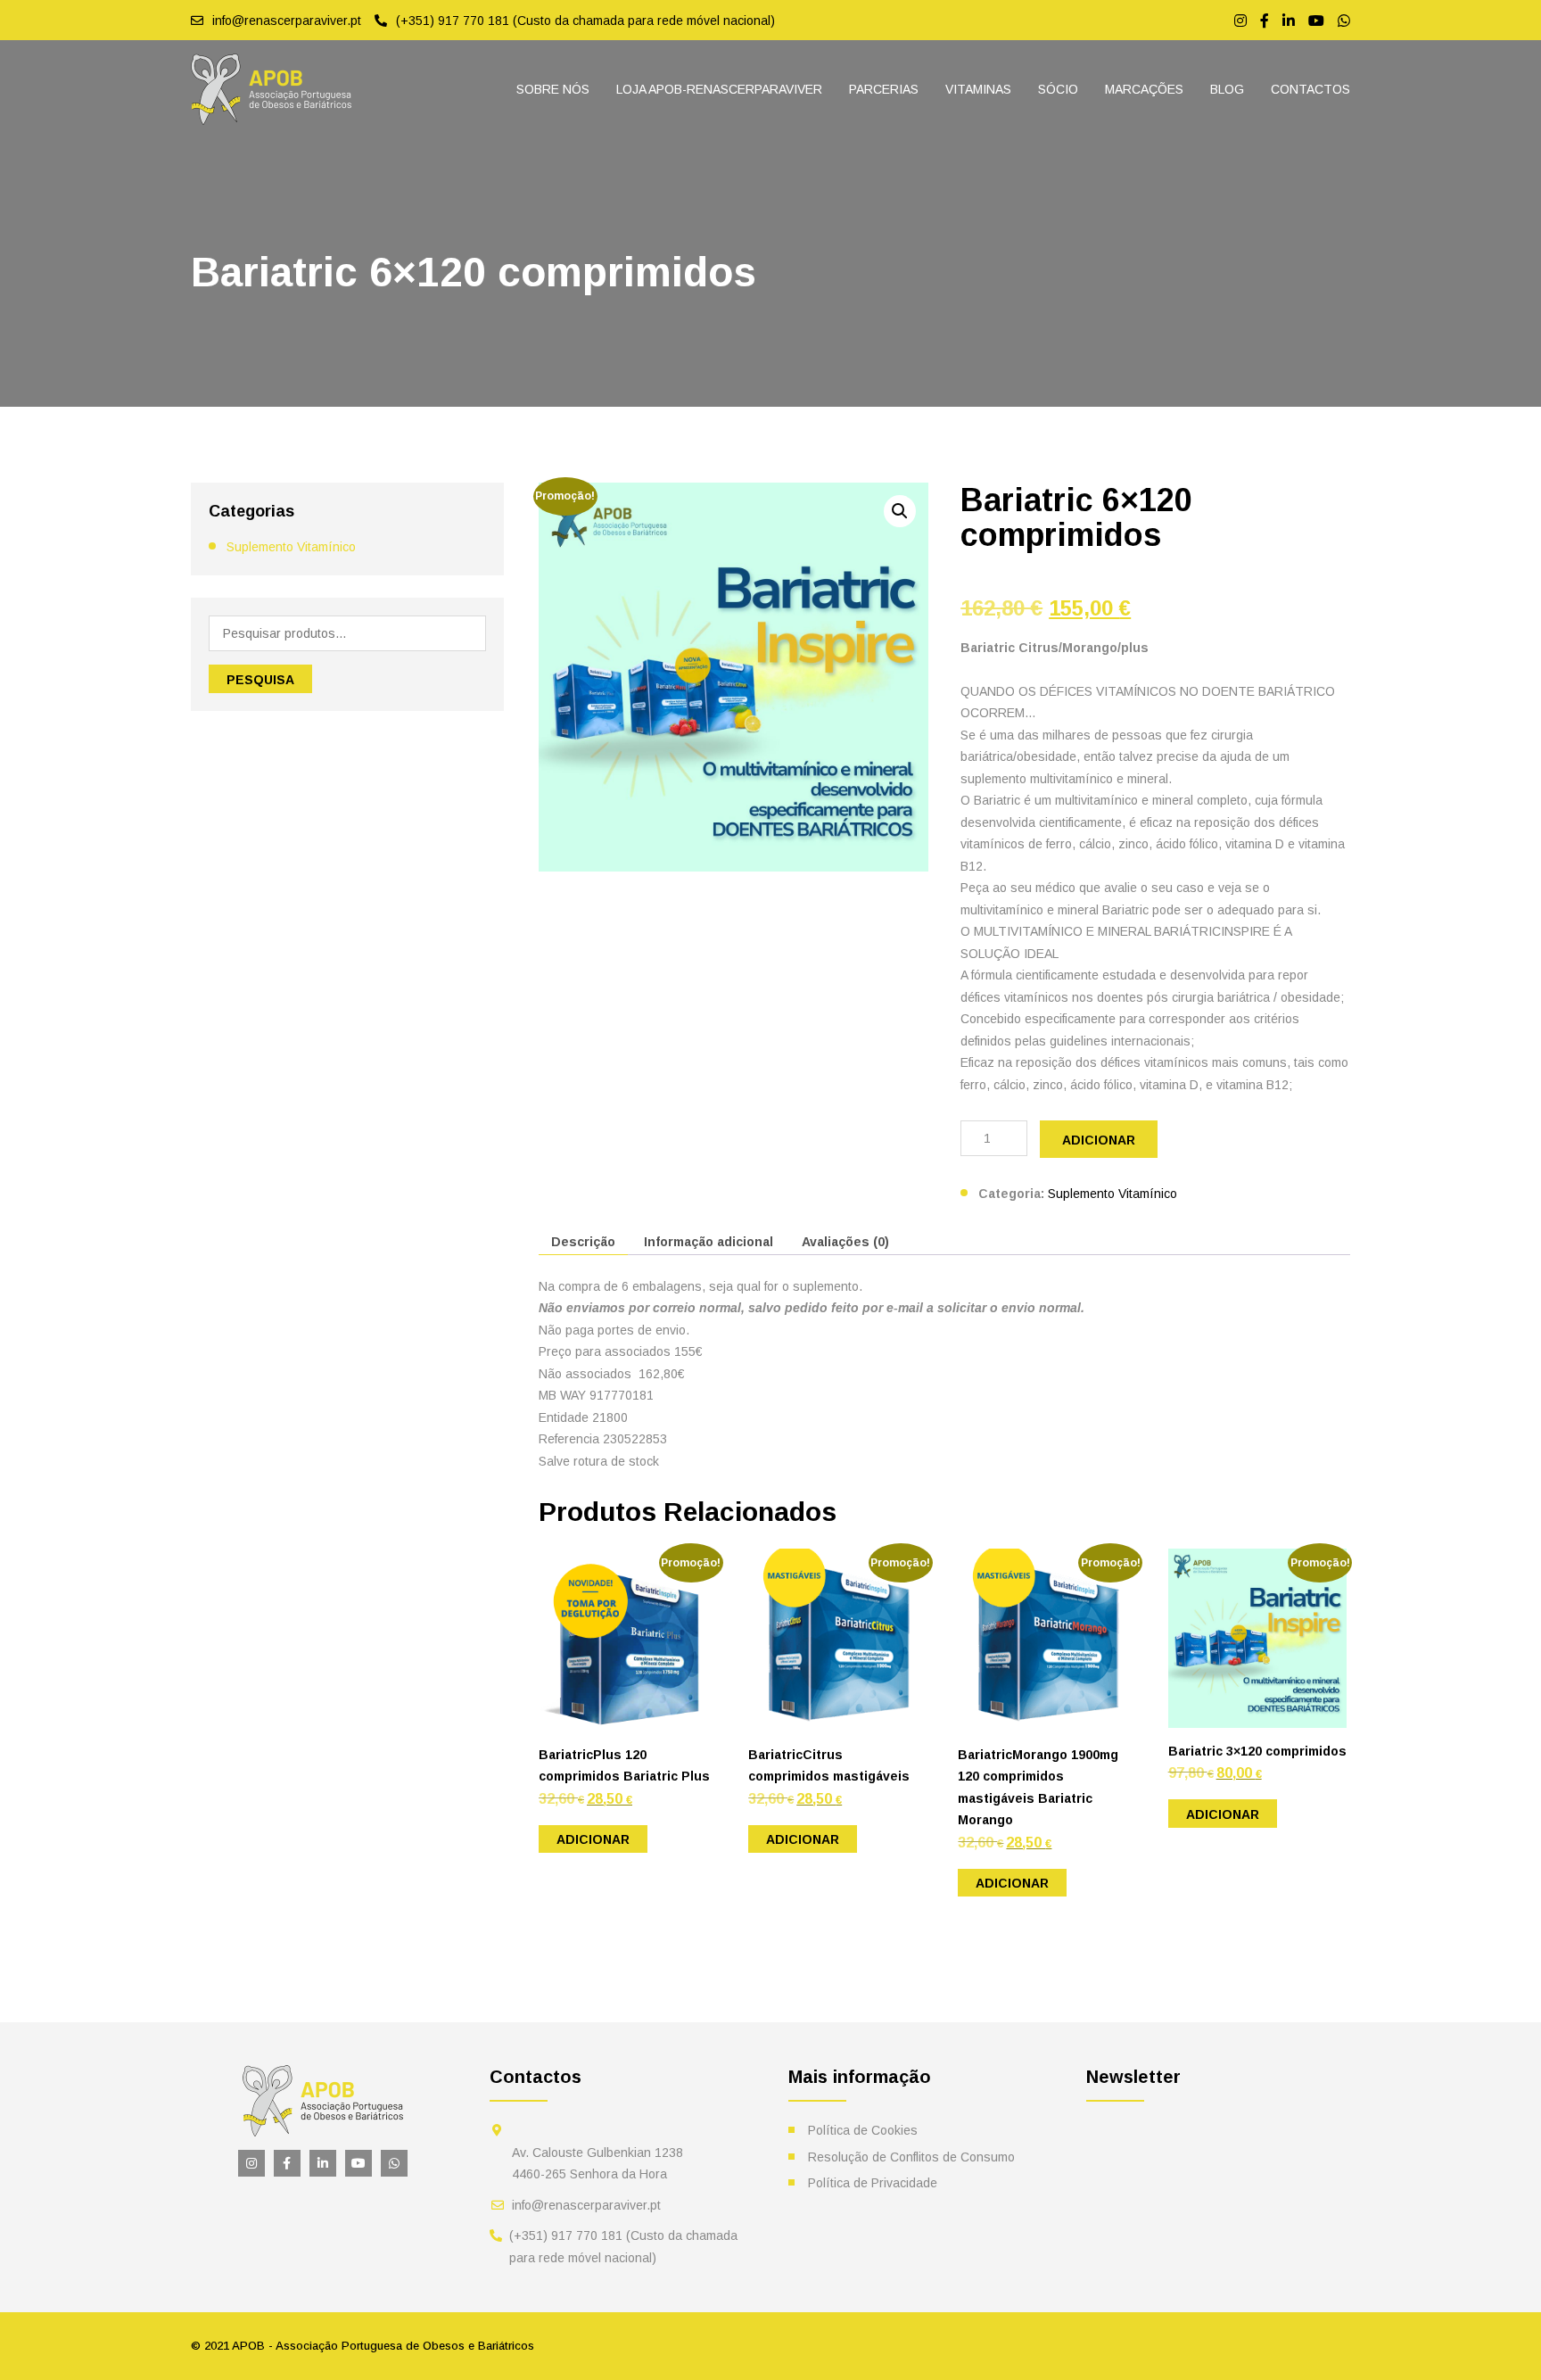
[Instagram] (1240, 21)
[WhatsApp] (1344, 21)
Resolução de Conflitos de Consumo (911, 2157)
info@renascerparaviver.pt (586, 2205)
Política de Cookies (863, 2130)
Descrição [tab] (583, 1242)
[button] (900, 511)
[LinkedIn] (1289, 21)
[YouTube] (1316, 21)
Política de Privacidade (873, 2183)
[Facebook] (1265, 21)
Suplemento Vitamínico (291, 547)
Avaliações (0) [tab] (845, 1242)
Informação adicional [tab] (709, 1242)
